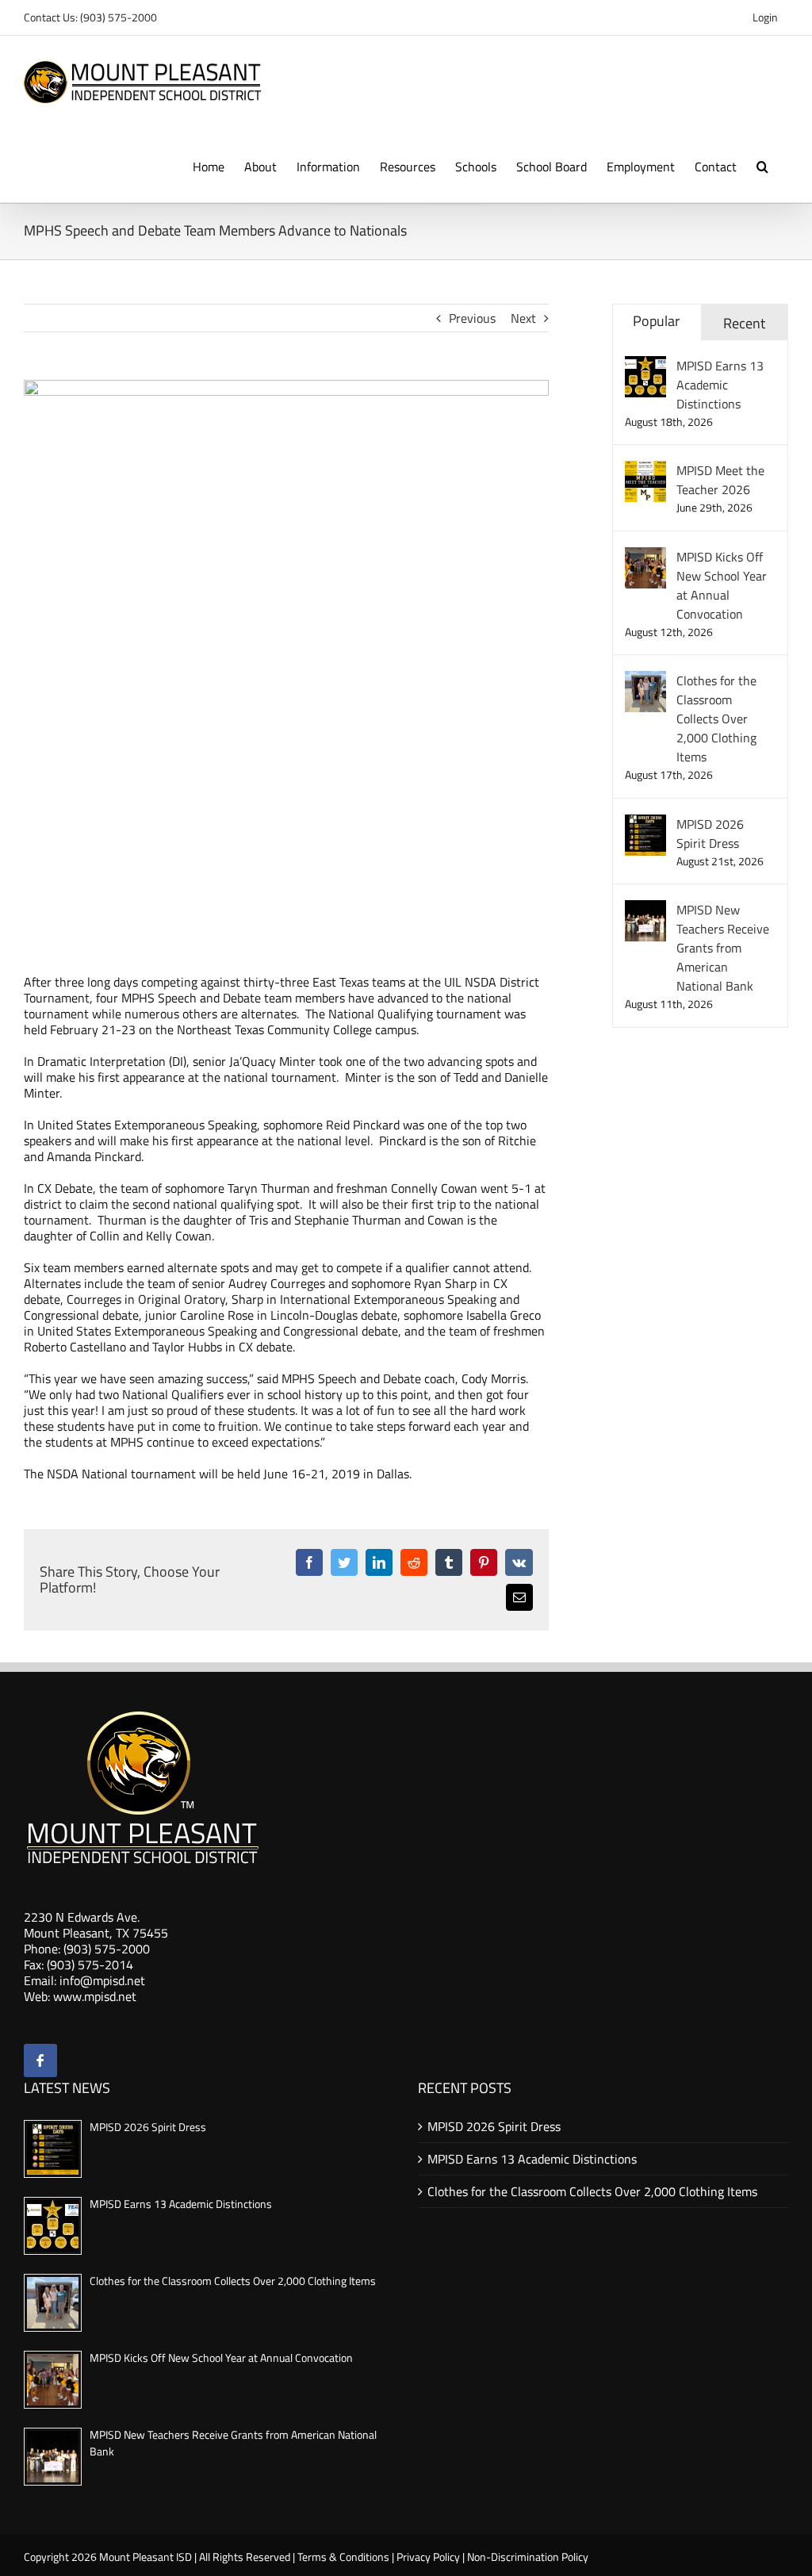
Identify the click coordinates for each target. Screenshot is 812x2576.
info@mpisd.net (102, 1980)
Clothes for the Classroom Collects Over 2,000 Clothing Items (716, 719)
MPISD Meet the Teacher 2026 (720, 480)
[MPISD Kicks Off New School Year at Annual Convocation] (645, 557)
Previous (472, 318)
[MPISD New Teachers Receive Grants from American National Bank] (645, 910)
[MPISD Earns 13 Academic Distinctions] (645, 366)
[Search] (762, 165)
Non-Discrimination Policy (528, 2557)
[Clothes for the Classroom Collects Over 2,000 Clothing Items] (645, 680)
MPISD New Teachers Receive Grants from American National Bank (723, 948)
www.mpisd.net (95, 1996)
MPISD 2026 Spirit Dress (710, 834)
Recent (744, 323)
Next (523, 318)
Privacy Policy (428, 2557)
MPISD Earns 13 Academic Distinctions (720, 385)
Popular (656, 321)
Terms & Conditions (343, 2557)
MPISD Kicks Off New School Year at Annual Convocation (722, 585)
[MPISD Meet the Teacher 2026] (645, 470)
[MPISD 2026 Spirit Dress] (645, 824)
